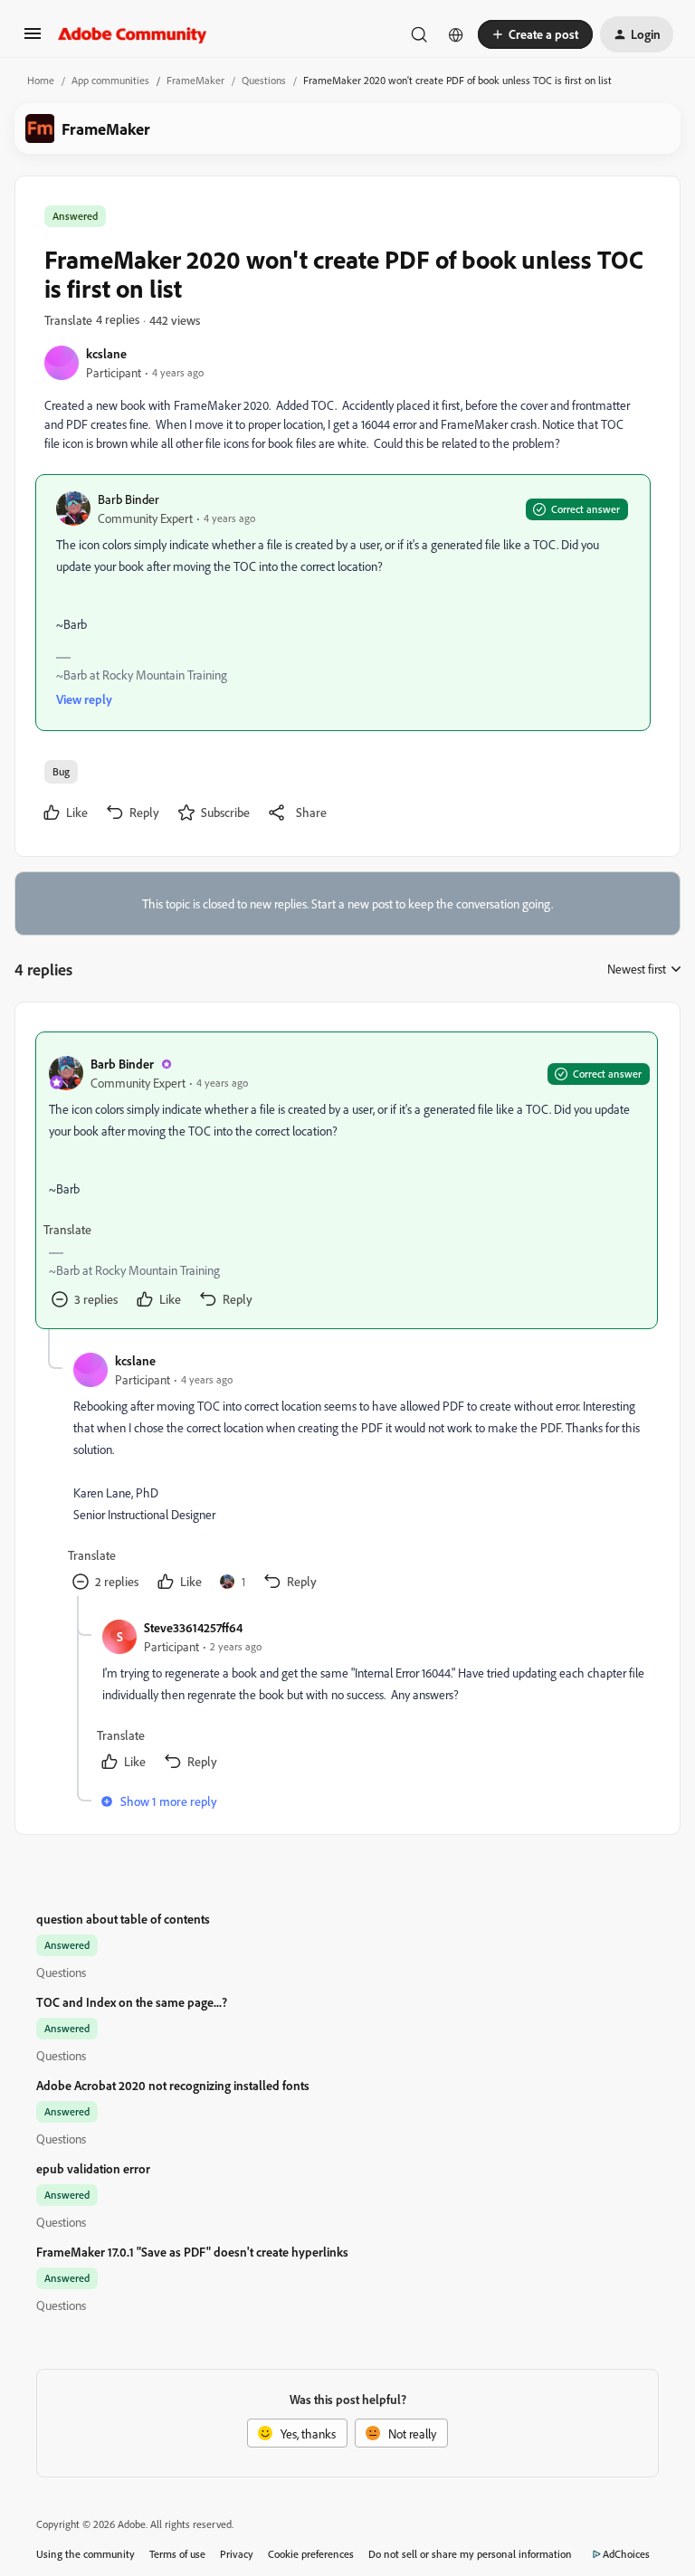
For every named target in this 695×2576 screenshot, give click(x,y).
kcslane (106, 353)
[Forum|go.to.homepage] (133, 34)
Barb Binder (129, 499)
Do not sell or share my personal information (470, 2554)
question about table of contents (123, 1919)
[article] (347, 1180)
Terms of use (177, 2554)
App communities (110, 80)
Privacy (237, 2554)
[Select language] (456, 34)
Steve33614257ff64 (193, 1627)
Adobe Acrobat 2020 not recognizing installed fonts (173, 2085)
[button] (33, 39)
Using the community (86, 2554)
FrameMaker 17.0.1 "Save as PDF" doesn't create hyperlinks (192, 2252)
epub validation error (93, 2168)
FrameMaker (195, 80)
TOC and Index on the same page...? (132, 2002)
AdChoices (626, 2554)
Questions (264, 80)
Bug (61, 771)
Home (41, 80)
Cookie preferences (311, 2554)
